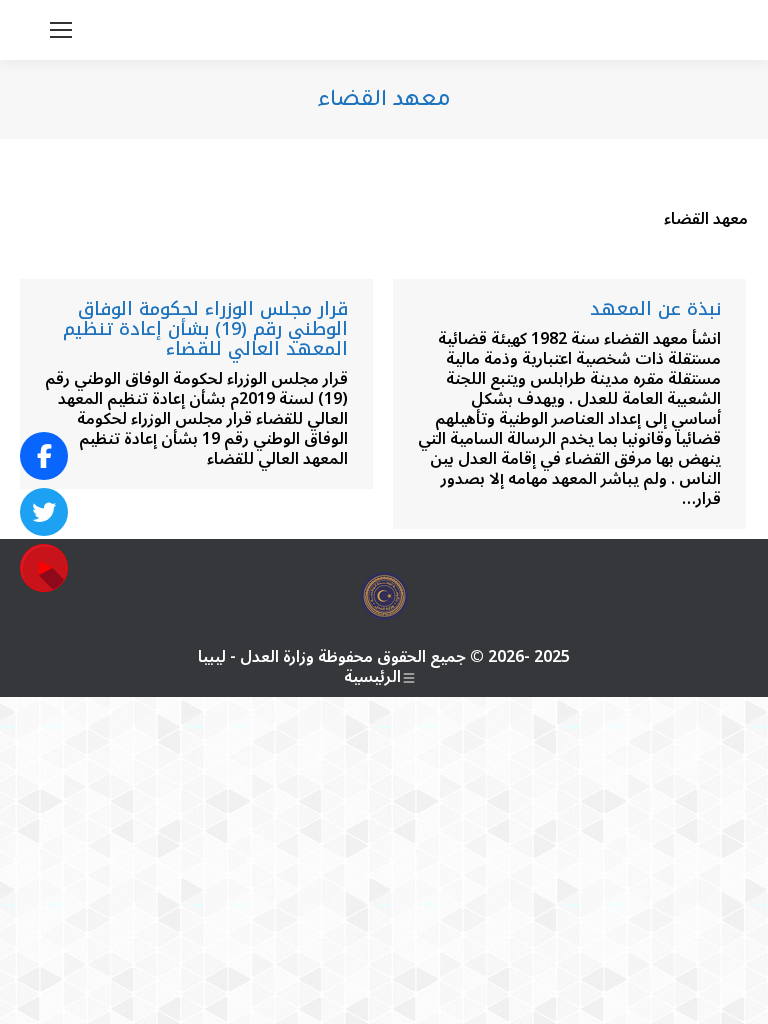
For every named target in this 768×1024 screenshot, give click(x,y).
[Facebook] (44, 456)
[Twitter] (44, 512)
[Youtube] (44, 568)
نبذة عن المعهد (655, 309)
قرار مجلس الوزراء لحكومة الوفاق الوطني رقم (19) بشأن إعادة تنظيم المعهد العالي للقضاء (205, 329)
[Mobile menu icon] (61, 30)
